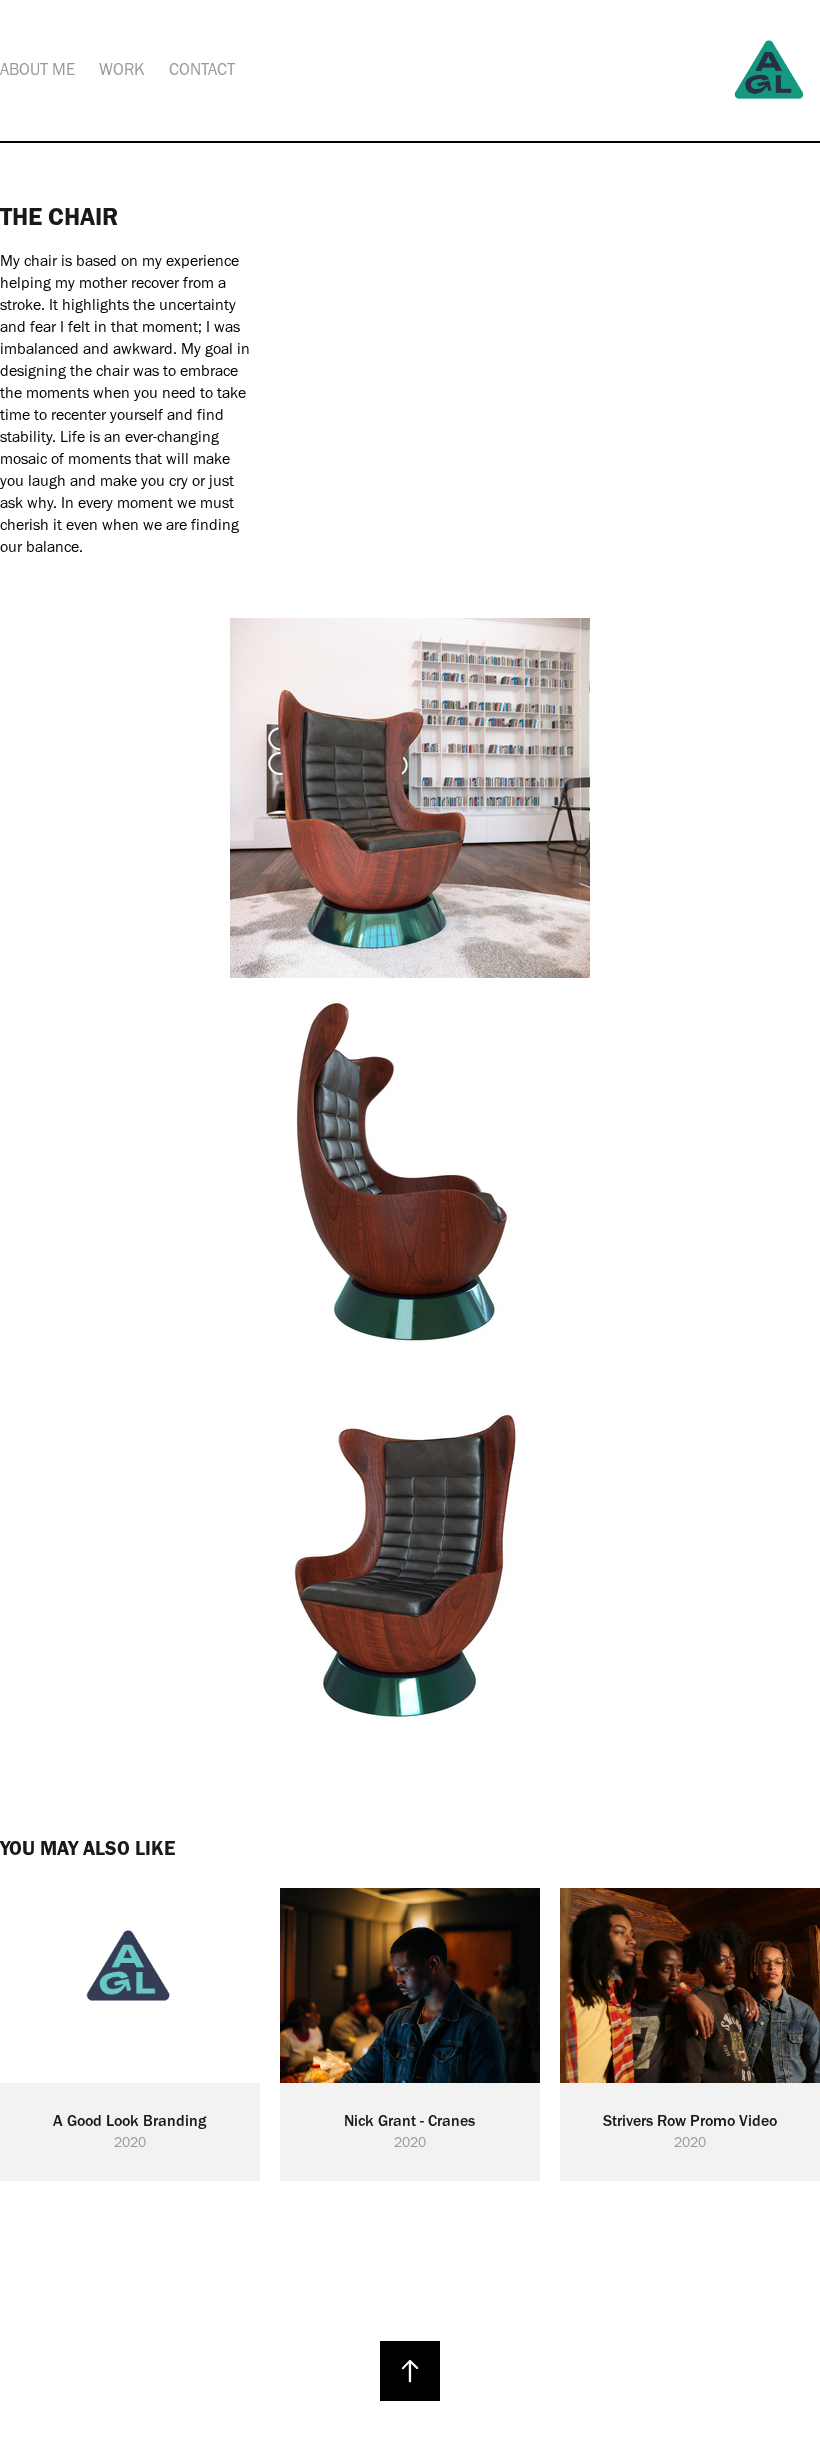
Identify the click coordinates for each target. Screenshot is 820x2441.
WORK (122, 69)
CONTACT (202, 69)
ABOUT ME (37, 69)
